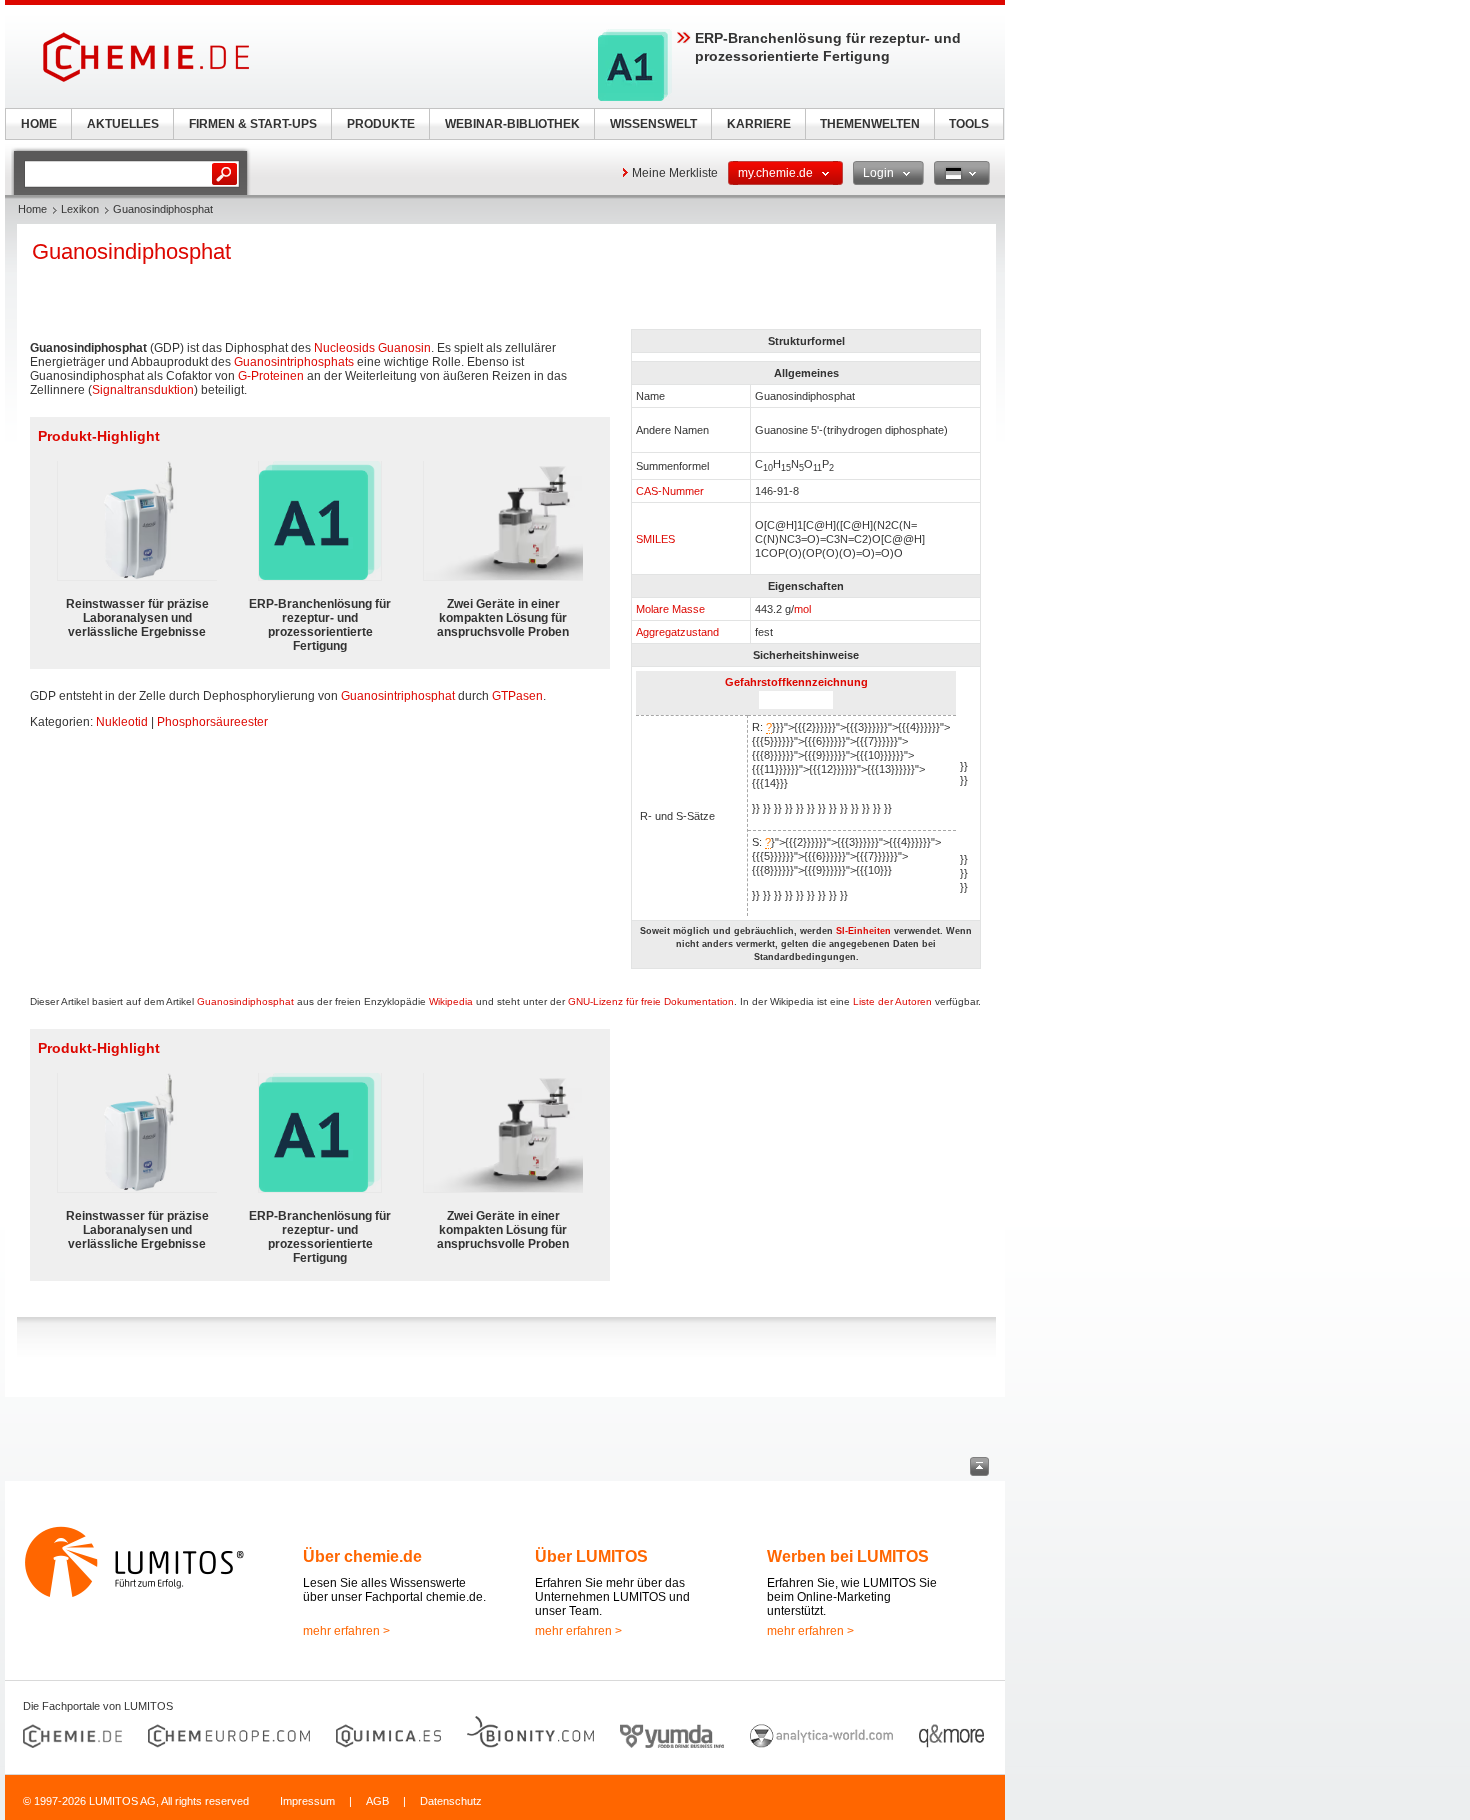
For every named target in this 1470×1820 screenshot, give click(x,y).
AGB (377, 1801)
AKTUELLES (123, 124)
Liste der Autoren (892, 1001)
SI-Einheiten (863, 931)
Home (32, 209)
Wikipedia (451, 1001)
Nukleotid (122, 722)
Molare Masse (670, 609)
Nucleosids (344, 348)
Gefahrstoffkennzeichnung (796, 682)
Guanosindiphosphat (245, 1001)
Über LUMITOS (591, 1556)
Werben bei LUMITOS (848, 1556)
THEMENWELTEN (870, 124)
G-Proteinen (271, 376)
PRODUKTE (381, 124)
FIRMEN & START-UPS (253, 124)
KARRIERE (759, 124)
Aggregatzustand (677, 632)
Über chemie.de (362, 1556)
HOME (39, 124)
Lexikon (80, 209)
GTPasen (517, 696)
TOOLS (969, 124)
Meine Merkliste (675, 173)
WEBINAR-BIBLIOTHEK (512, 124)
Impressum (307, 1801)
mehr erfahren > (346, 1631)
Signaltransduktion (143, 390)
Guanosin (404, 348)
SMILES (655, 539)
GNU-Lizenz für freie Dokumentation (651, 1001)
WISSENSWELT (653, 124)
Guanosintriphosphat (398, 696)
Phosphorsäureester (212, 722)
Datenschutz (451, 1801)
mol (802, 609)
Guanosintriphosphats (294, 362)
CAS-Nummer (670, 491)
